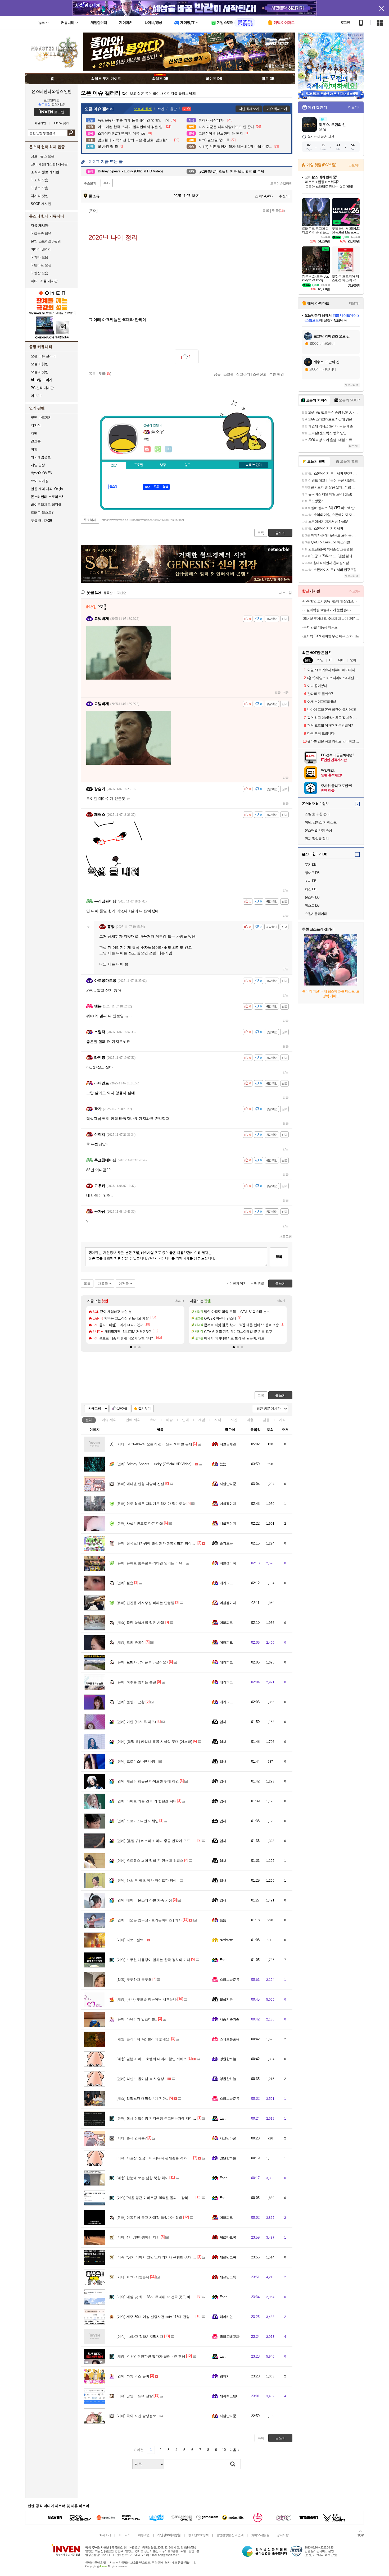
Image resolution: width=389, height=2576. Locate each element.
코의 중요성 (131, 1642)
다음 (233, 2450)
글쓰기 (280, 1395)
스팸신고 (260, 374)
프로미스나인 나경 (136, 1761)
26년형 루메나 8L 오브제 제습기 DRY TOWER (331, 619)
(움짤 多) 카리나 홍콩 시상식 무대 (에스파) (154, 1742)
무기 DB (311, 865)
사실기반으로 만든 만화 (140, 1523)
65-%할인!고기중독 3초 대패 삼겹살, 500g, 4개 (331, 601)
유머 (153, 1420)
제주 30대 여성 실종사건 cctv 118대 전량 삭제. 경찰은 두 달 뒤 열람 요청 (178, 2317)
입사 (223, 1722)
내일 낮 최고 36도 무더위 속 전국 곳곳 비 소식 (157, 2297)
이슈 (109, 1420)
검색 (71, 133)
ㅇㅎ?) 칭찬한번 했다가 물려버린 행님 (151, 2356)
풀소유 (94, 196)
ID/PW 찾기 (61, 123)
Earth (223, 1960)
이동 (286, 693)
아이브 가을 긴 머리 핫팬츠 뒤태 (146, 1801)
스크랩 (229, 374)
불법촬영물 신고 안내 (230, 2535)
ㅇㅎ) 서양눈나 (133, 2277)
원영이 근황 (131, 1702)
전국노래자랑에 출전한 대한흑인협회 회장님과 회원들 (163, 1543)
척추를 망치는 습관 (136, 1682)
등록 (279, 1257)
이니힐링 (158, 449)
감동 (266, 1420)
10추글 (122, 1409)
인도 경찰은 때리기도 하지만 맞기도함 (151, 1504)
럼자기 (225, 2376)
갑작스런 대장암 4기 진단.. (142, 2099)
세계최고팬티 (230, 2396)
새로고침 (286, 593)
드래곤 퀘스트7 (42, 513)
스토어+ (354, 165)
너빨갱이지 (228, 1504)
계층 (250, 1420)
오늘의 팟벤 (39, 372)
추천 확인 (277, 374)
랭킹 (163, 465)
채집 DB (311, 889)
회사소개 (105, 2535)
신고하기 (243, 374)
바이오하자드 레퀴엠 (46, 505)
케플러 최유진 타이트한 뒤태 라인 (148, 1781)
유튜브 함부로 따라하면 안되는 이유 (149, 1563)
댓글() (278, 211)
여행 (34, 449)
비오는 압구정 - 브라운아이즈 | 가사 (149, 1920)
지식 (218, 1420)
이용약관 (144, 2535)
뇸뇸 (223, 1464)
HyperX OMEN (41, 473)
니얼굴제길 (228, 1444)
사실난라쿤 (228, 1484)
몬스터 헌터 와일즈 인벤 (52, 91)
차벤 (34, 433)
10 (224, 2450)
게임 (202, 1420)
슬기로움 (226, 1543)
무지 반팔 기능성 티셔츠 (320, 627)
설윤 (125, 1583)
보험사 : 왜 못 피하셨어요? (142, 1662)
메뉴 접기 (254, 465)
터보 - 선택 (130, 1940)
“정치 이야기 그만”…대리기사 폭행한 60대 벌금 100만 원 (165, 2257)
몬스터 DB (312, 897)
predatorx (226, 1940)
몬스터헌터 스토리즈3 (47, 497)
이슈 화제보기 (277, 109)
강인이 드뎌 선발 (135, 2396)
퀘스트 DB (312, 906)
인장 (114, 465)
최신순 (121, 593)
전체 (89, 1420)
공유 (217, 374)
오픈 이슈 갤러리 (43, 356)
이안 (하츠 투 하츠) (136, 1722)
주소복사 (90, 520)
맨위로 (259, 1283)
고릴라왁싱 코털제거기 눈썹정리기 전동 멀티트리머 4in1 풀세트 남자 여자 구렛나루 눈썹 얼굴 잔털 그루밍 (331, 610)
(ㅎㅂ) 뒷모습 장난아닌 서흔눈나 (146, 1999)
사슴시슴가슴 (230, 2019)
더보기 (169, 449)
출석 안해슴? (132, 2138)
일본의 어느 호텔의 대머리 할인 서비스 (152, 2059)
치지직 (36, 425)
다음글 (103, 1284)
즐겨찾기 (144, 1409)
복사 (107, 183)
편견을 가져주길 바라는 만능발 (145, 1603)
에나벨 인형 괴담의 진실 (140, 1484)
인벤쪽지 (147, 449)
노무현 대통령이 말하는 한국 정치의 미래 (153, 1960)
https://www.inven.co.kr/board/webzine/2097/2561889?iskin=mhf (143, 520)
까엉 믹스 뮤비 (133, 2376)
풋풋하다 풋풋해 (134, 1980)
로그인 (345, 23)
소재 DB (311, 881)
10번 (147, 487)
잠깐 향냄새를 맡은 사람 (140, 1623)
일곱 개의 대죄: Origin (47, 489)
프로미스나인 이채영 (137, 1821)
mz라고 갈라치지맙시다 (140, 2337)
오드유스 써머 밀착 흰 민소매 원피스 (150, 1861)
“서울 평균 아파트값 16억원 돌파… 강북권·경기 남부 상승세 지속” (172, 2198)
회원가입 (40, 123)
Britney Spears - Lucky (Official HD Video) (154, 1464)
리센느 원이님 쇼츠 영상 (140, 2079)
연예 (133, 1420)
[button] (131, 1347)
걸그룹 (36, 441)
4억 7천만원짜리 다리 (138, 2237)
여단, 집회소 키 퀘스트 (321, 822)
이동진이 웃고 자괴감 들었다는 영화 (149, 2218)
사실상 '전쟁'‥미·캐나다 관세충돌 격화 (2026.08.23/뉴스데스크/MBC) (175, 2158)
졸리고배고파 (230, 2337)
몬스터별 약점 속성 (318, 830)
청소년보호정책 (198, 2535)
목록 (266, 211)
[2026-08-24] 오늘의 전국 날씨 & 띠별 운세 (154, 1444)
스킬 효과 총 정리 (317, 814)
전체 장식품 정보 (317, 839)
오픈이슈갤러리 (281, 184)
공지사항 (283, 2535)
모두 (156, 487)
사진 (234, 1420)
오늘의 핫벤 (39, 364)
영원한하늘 (228, 2059)
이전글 (124, 1284)
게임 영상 (38, 465)
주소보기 (90, 183)
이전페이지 (238, 1283)
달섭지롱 (226, 1999)
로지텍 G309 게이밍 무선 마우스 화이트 (331, 636)
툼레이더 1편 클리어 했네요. (143, 2039)
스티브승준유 (230, 1980)
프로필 (139, 465)
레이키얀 (226, 2317)
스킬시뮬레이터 (316, 914)
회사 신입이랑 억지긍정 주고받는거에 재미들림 (158, 2118)
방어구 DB (312, 873)
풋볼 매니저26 (41, 521)
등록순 (108, 593)
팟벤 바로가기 (41, 417)
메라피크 (226, 1583)
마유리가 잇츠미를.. (137, 2019)
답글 (278, 693)
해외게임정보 (41, 457)
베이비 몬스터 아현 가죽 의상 (144, 1900)
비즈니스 (124, 2535)
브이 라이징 (39, 481)
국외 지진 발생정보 (136, 2416)
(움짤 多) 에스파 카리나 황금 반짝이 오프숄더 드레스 (162, 1841)
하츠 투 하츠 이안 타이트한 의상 (146, 1880)
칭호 (188, 465)
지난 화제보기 (249, 109)
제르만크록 (228, 2237)
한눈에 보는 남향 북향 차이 (143, 2178)
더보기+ (180, 1301)
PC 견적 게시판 (42, 388)
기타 (282, 1420)
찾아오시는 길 (260, 2535)
